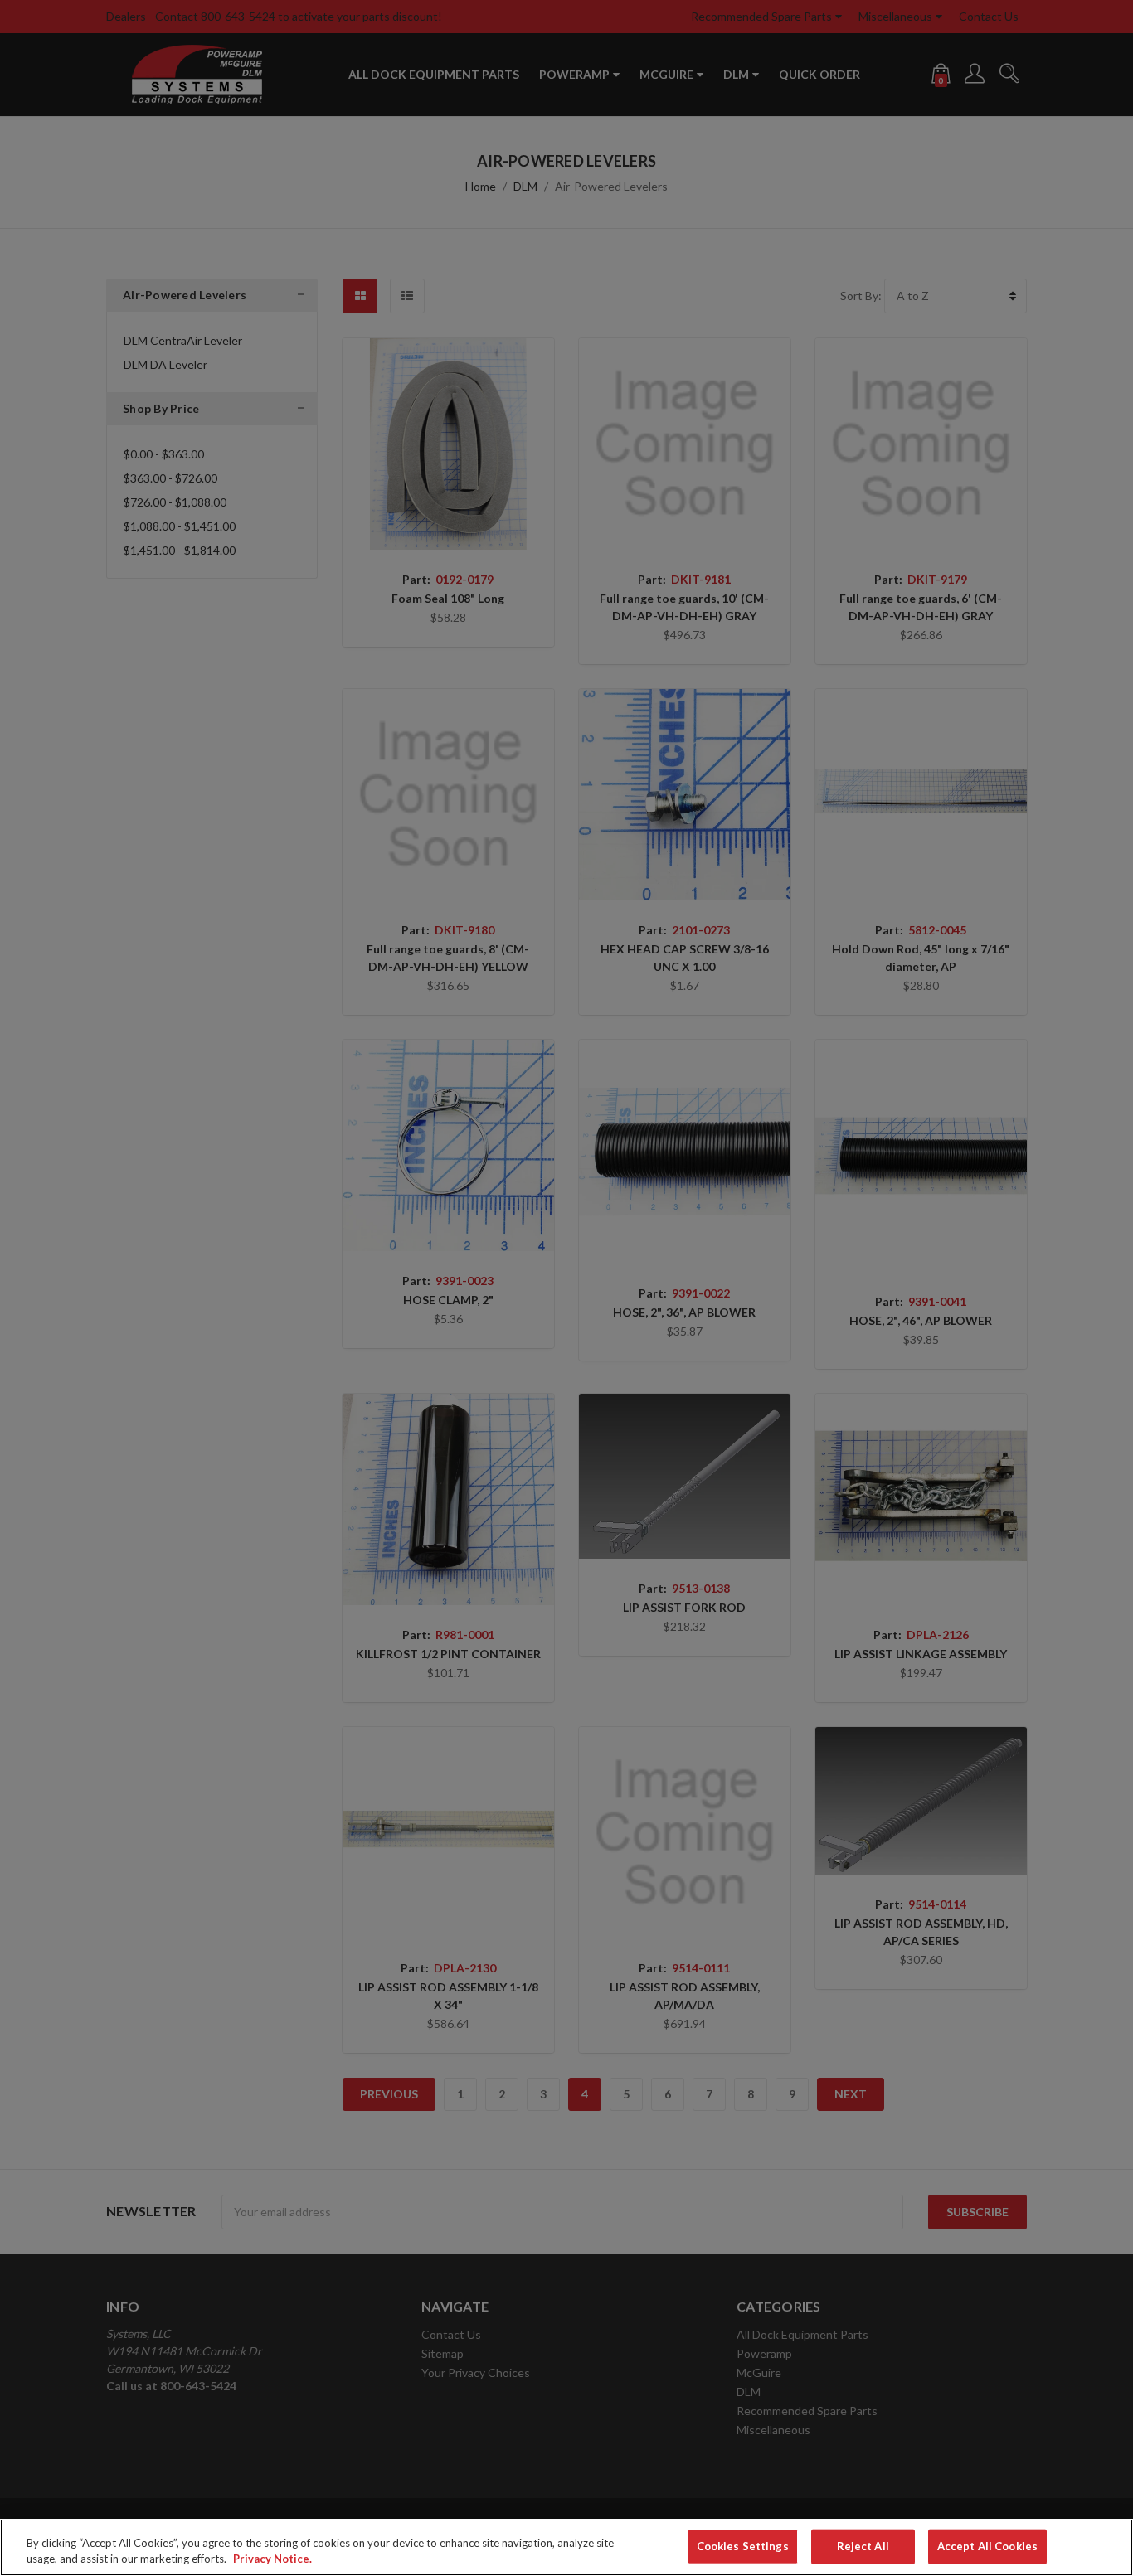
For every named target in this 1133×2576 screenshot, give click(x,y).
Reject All (863, 2546)
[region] (566, 2547)
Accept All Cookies (987, 2546)
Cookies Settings (743, 2546)
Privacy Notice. (272, 2559)
